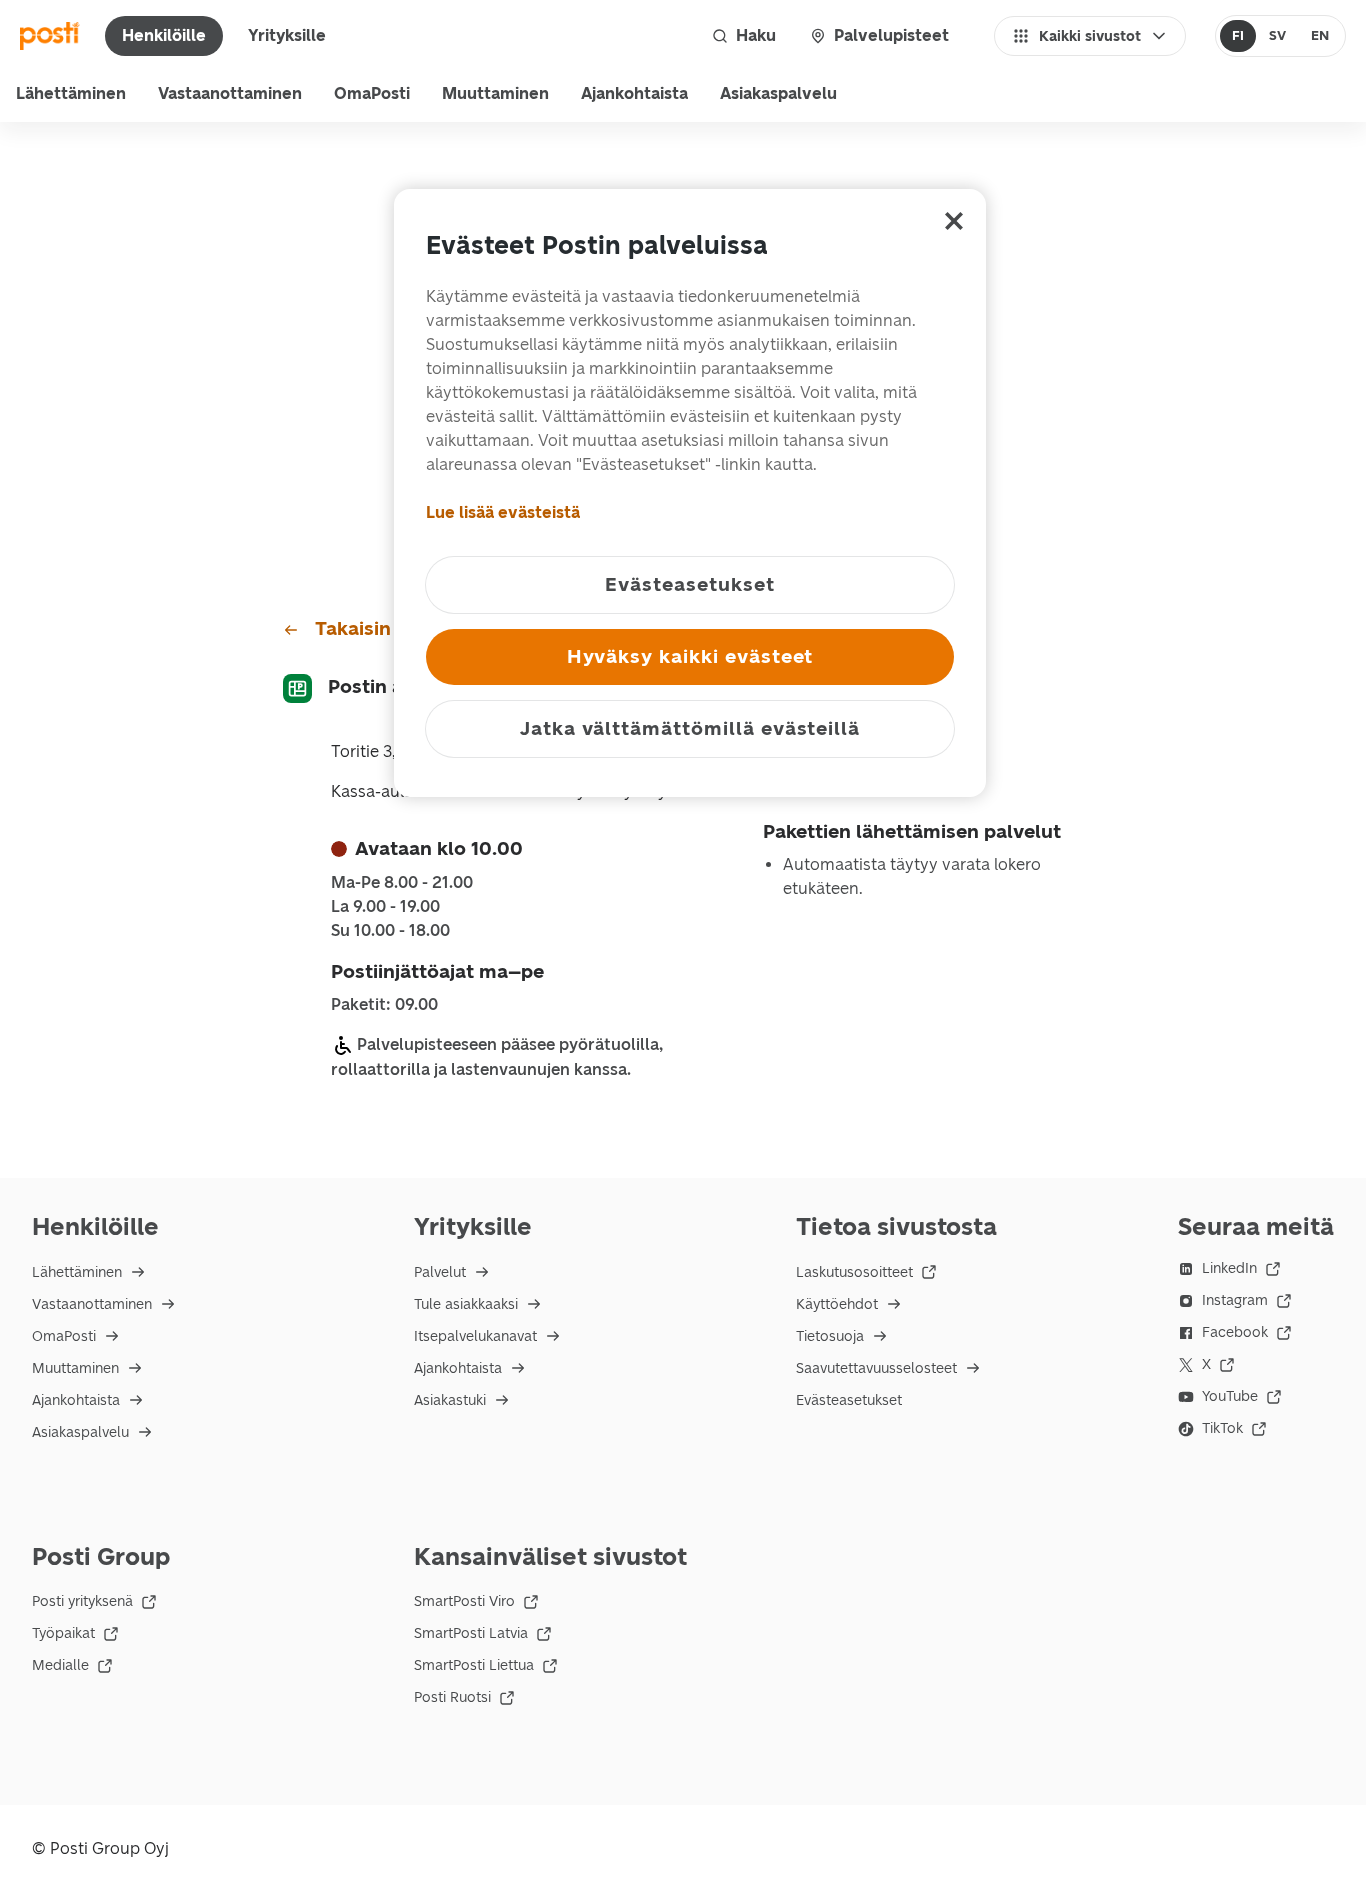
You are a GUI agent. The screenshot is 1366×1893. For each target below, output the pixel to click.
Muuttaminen (495, 93)
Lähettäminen (71, 93)
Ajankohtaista (634, 93)
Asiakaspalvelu (778, 93)
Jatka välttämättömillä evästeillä (690, 728)
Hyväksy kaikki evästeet (690, 656)
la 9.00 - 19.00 (385, 907)
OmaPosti (372, 93)
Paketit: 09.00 (384, 1005)
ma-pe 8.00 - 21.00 (402, 883)
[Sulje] (954, 221)
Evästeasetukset (849, 1400)
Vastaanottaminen (230, 93)
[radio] (1238, 36)
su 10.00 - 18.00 (390, 931)
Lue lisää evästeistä (503, 512)
